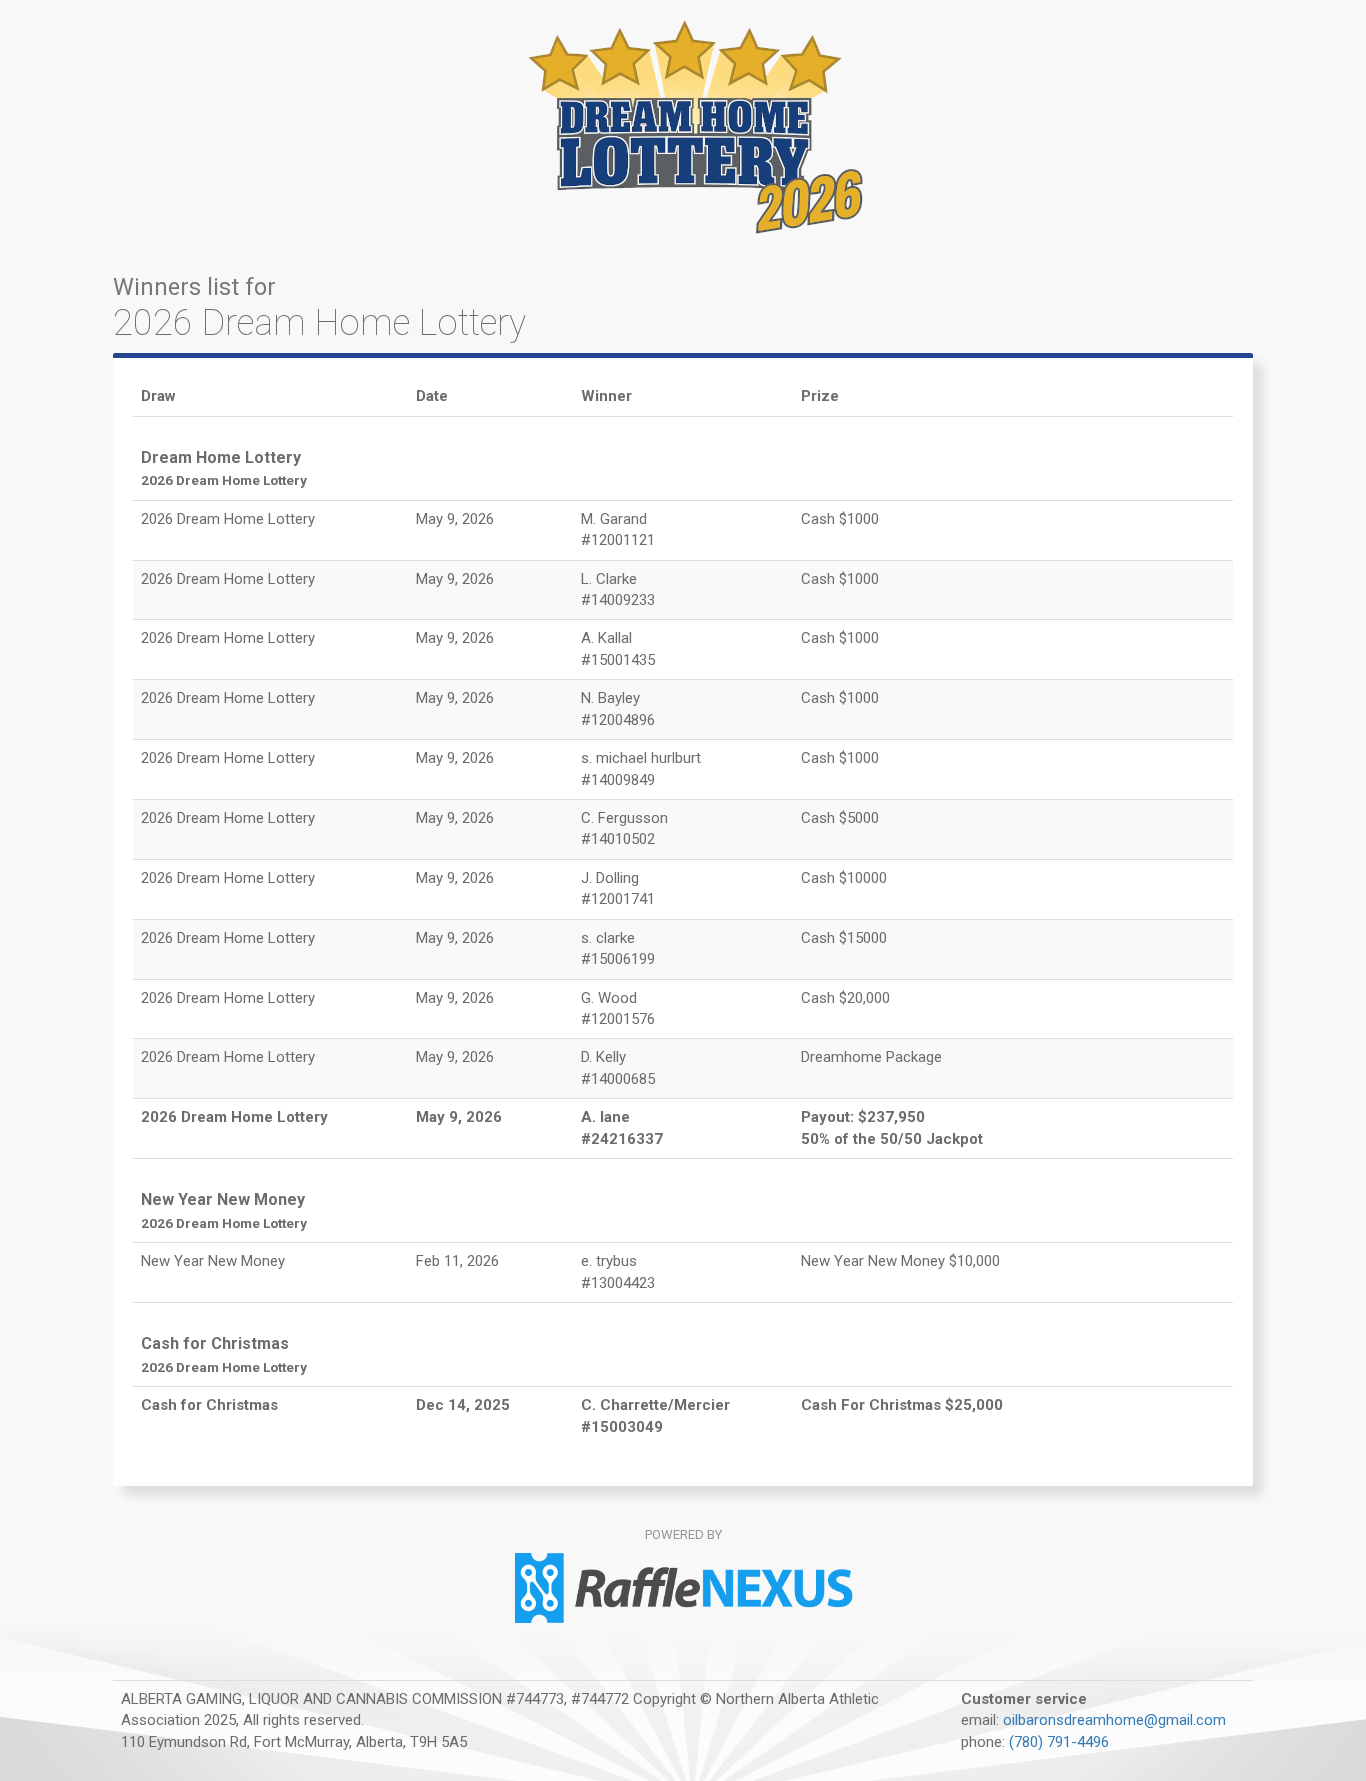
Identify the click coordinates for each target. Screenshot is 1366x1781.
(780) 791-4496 (1059, 1742)
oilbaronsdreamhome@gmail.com (1114, 1720)
